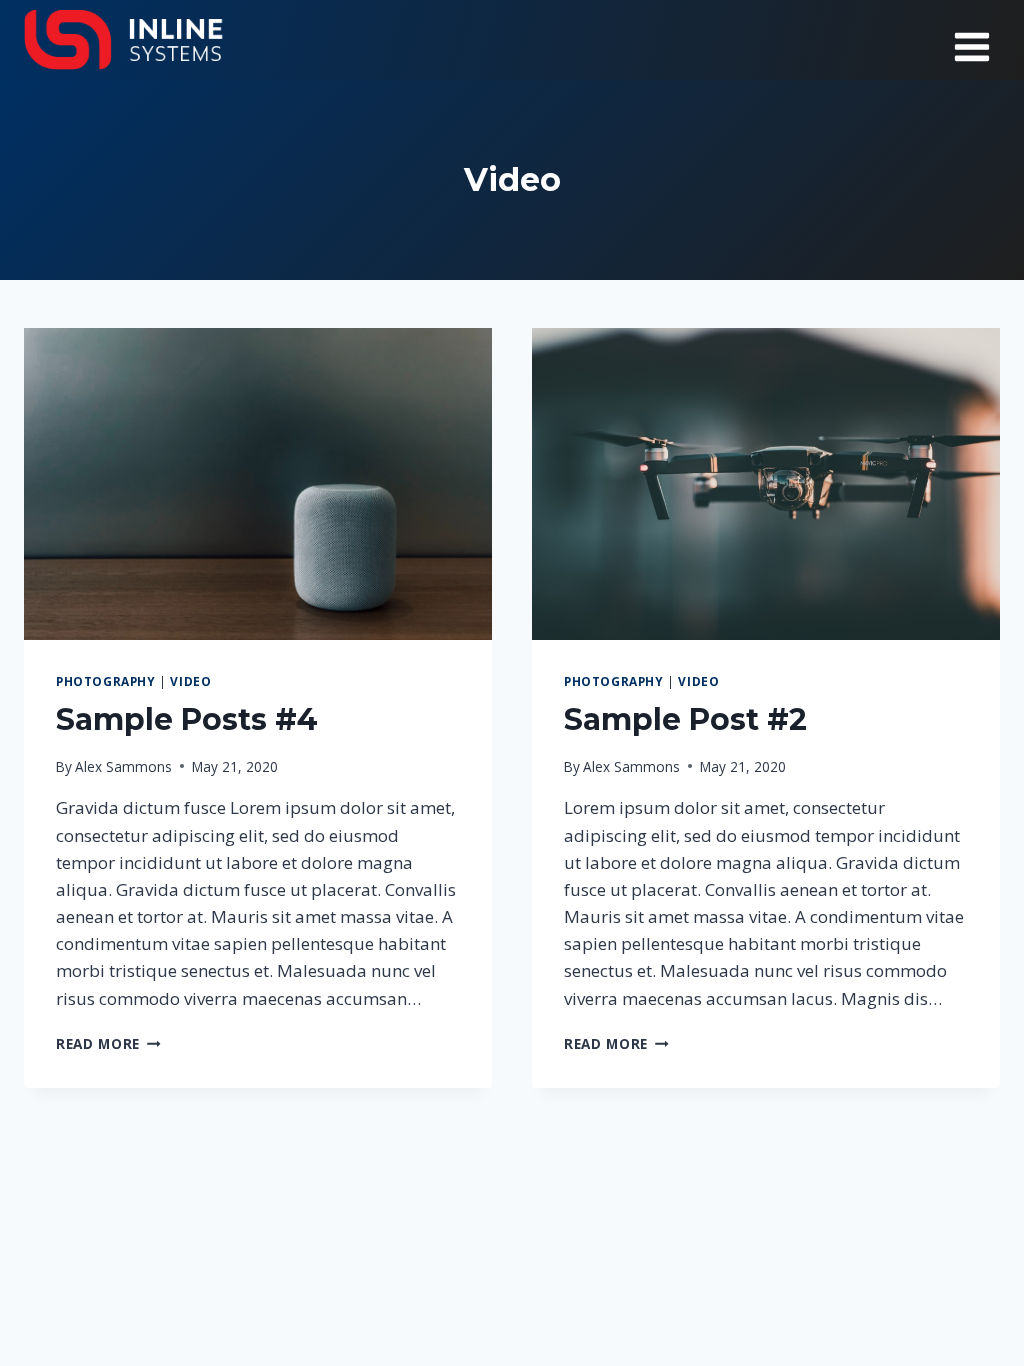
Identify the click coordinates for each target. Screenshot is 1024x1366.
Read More (108, 1043)
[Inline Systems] (124, 40)
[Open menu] (971, 40)
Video (190, 681)
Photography (106, 681)
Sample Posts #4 (187, 719)
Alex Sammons (123, 766)
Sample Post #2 (685, 719)
